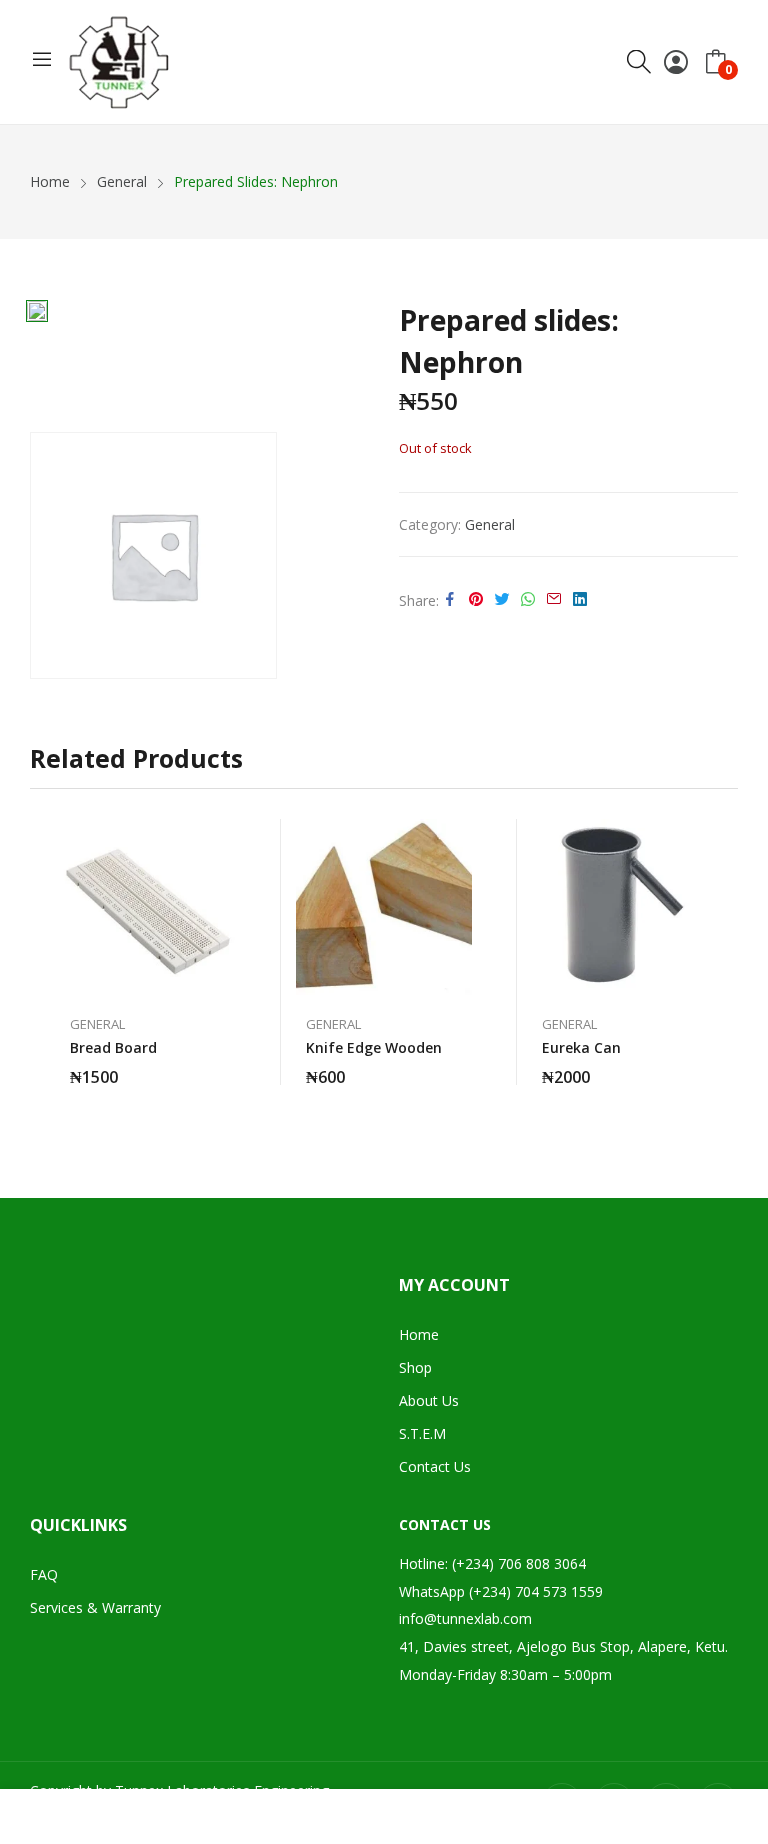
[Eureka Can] (620, 907)
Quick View (226, 839)
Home (419, 1334)
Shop (415, 1367)
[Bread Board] (148, 907)
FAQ (44, 1574)
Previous (45, 961)
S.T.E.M (422, 1433)
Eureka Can (581, 1047)
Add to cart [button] (462, 1065)
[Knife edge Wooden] (384, 907)
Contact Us (435, 1466)
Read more (226, 1065)
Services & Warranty (95, 1607)
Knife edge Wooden (374, 1047)
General (490, 524)
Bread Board (113, 1047)
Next (723, 961)
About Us (429, 1400)
